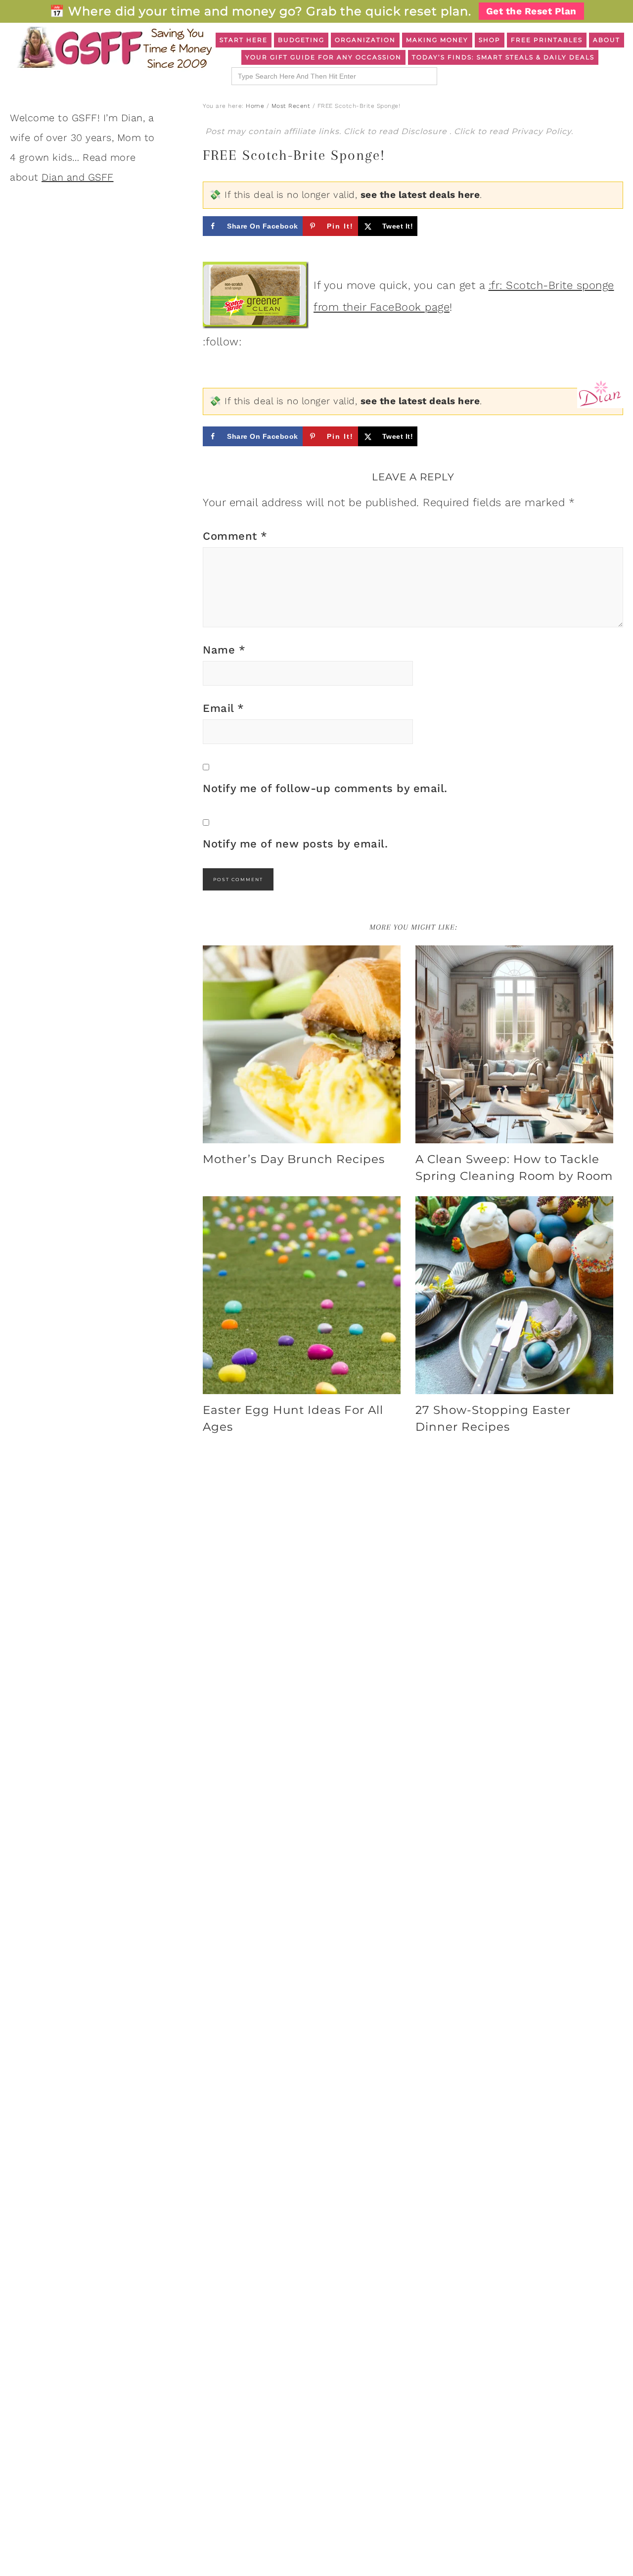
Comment (235, 536)
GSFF (114, 47)
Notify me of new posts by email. (295, 844)
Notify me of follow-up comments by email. (325, 788)
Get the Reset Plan (531, 11)
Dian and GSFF (78, 177)
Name (224, 650)
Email (224, 708)
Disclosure (425, 131)
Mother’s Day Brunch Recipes (294, 1159)
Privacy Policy (541, 131)
